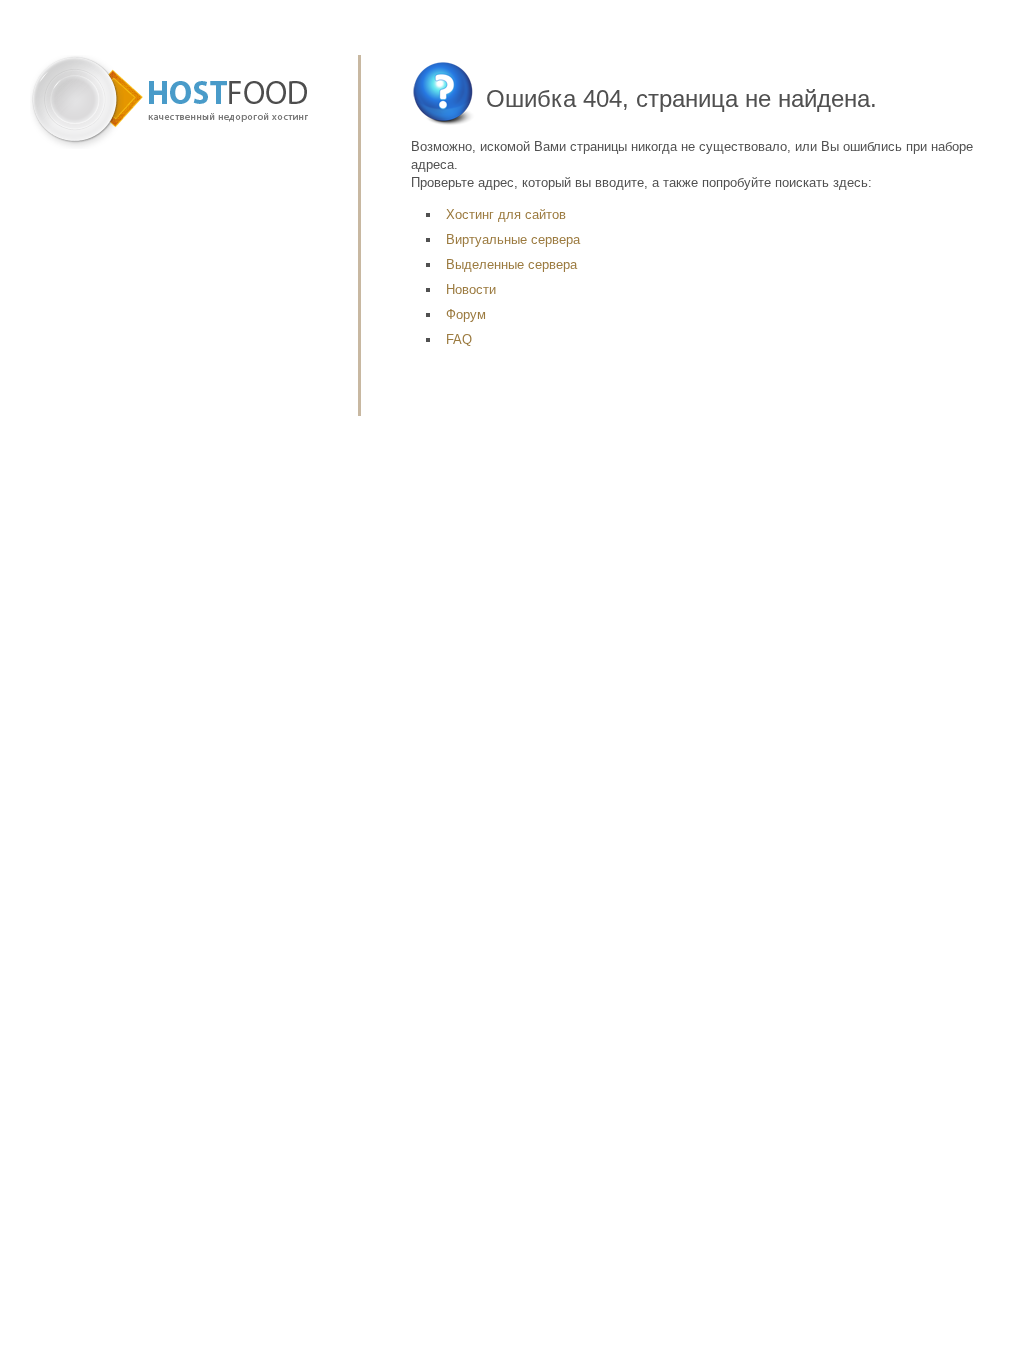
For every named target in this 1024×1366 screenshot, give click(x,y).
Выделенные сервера (511, 264)
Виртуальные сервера (513, 239)
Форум (466, 314)
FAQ (459, 339)
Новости (471, 289)
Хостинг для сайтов (506, 214)
